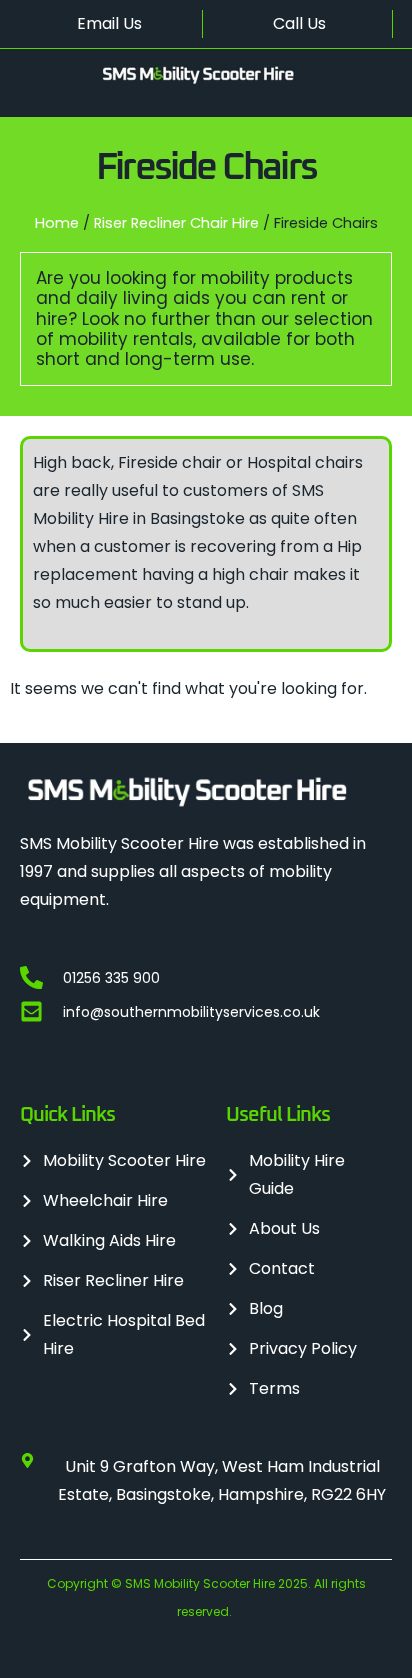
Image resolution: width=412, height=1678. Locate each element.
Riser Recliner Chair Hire (176, 223)
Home (57, 223)
